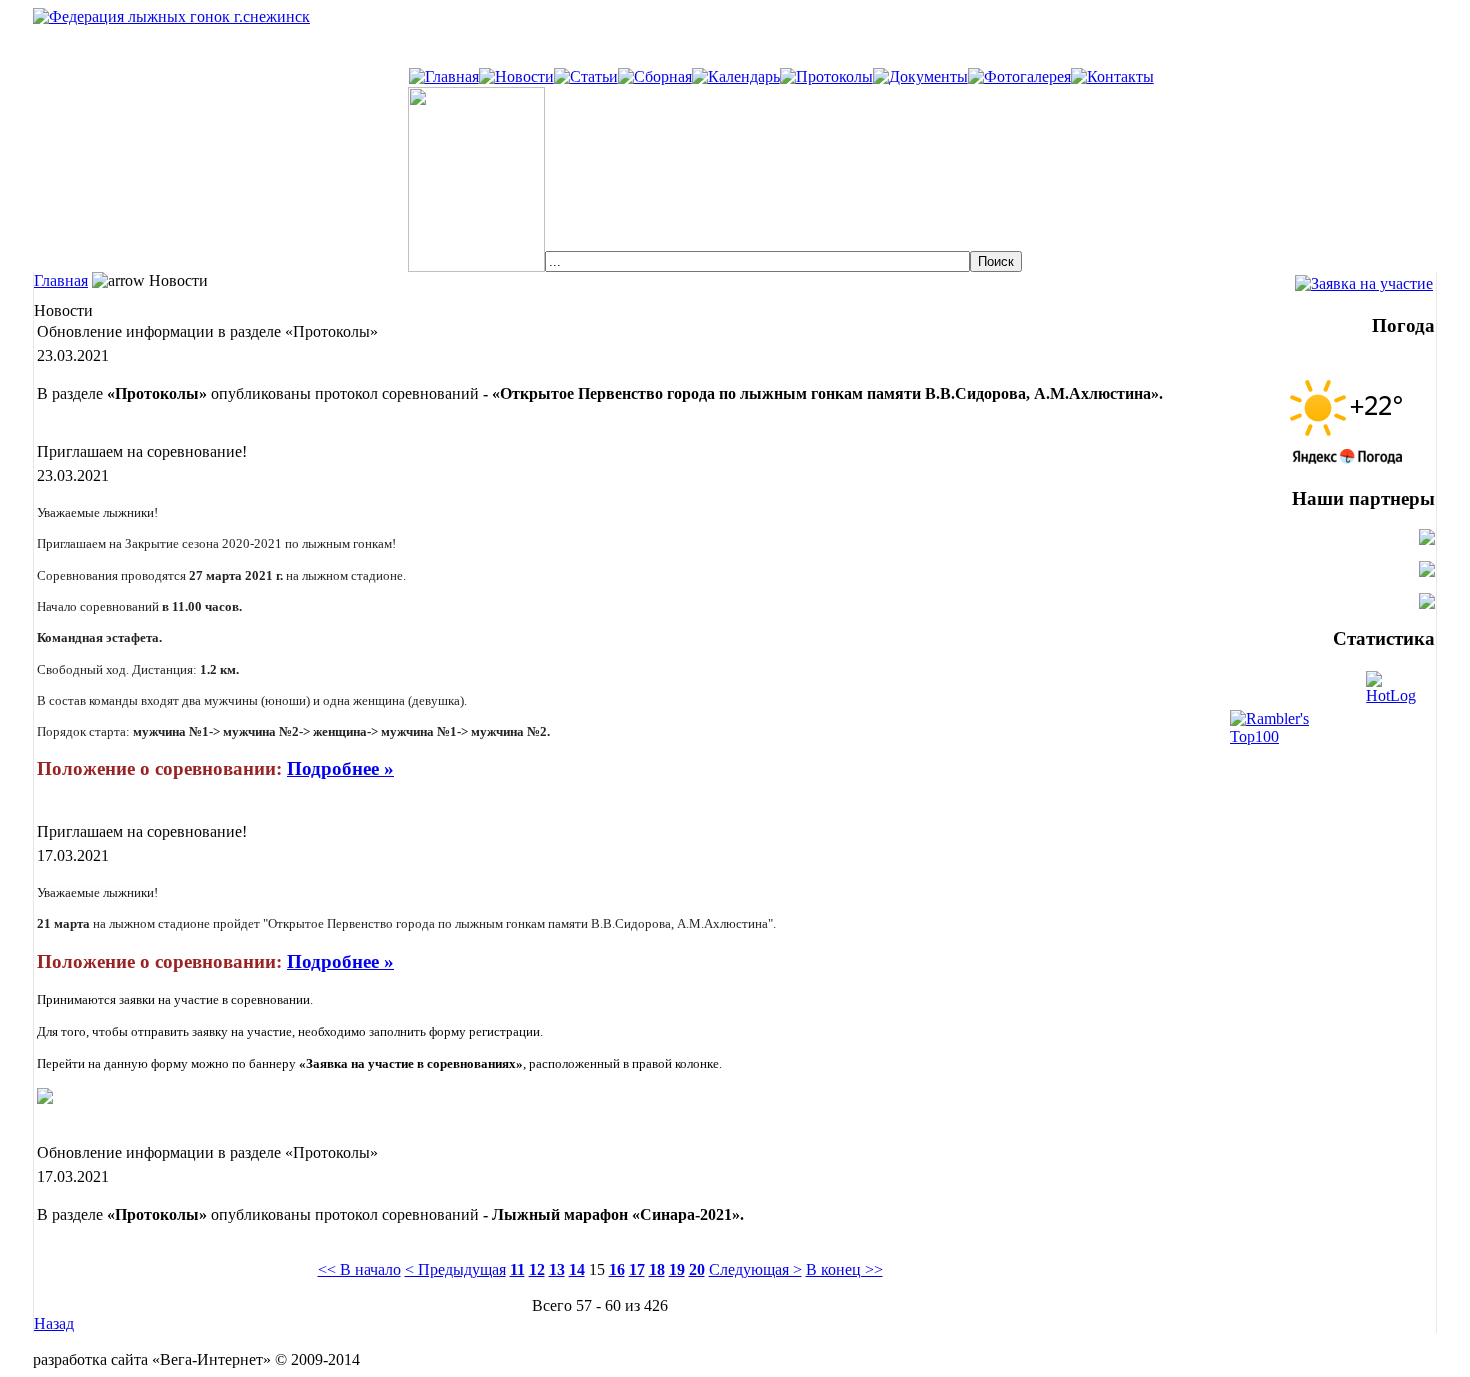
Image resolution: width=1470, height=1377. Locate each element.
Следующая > (755, 1269)
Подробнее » (340, 768)
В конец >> (844, 1269)
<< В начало (359, 1269)
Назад (54, 1323)
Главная (61, 280)
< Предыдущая (455, 1269)
